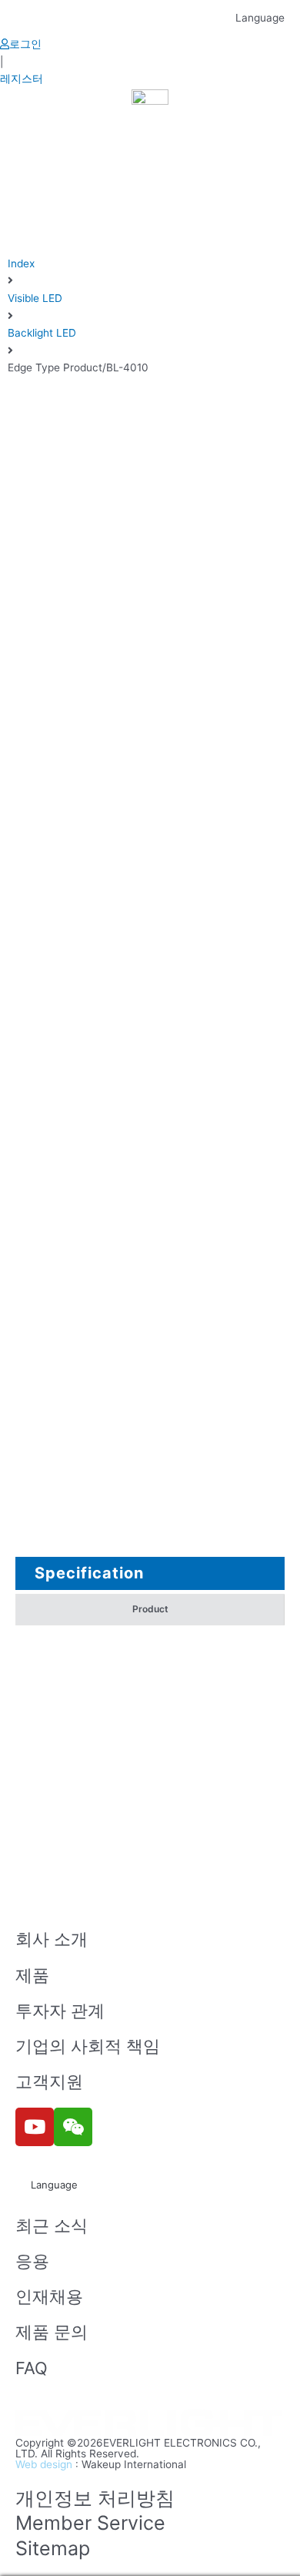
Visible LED (35, 298)
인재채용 (49, 2296)
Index (21, 263)
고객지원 (49, 2081)
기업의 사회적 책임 (88, 2046)
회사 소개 (52, 1939)
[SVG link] (150, 2424)
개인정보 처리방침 (95, 2498)
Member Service (90, 2523)
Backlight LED (42, 333)
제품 (32, 1975)
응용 (32, 2261)
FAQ (32, 2368)
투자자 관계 (60, 2011)
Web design (44, 2464)
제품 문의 (52, 2332)
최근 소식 (52, 2225)
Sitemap (53, 2548)
